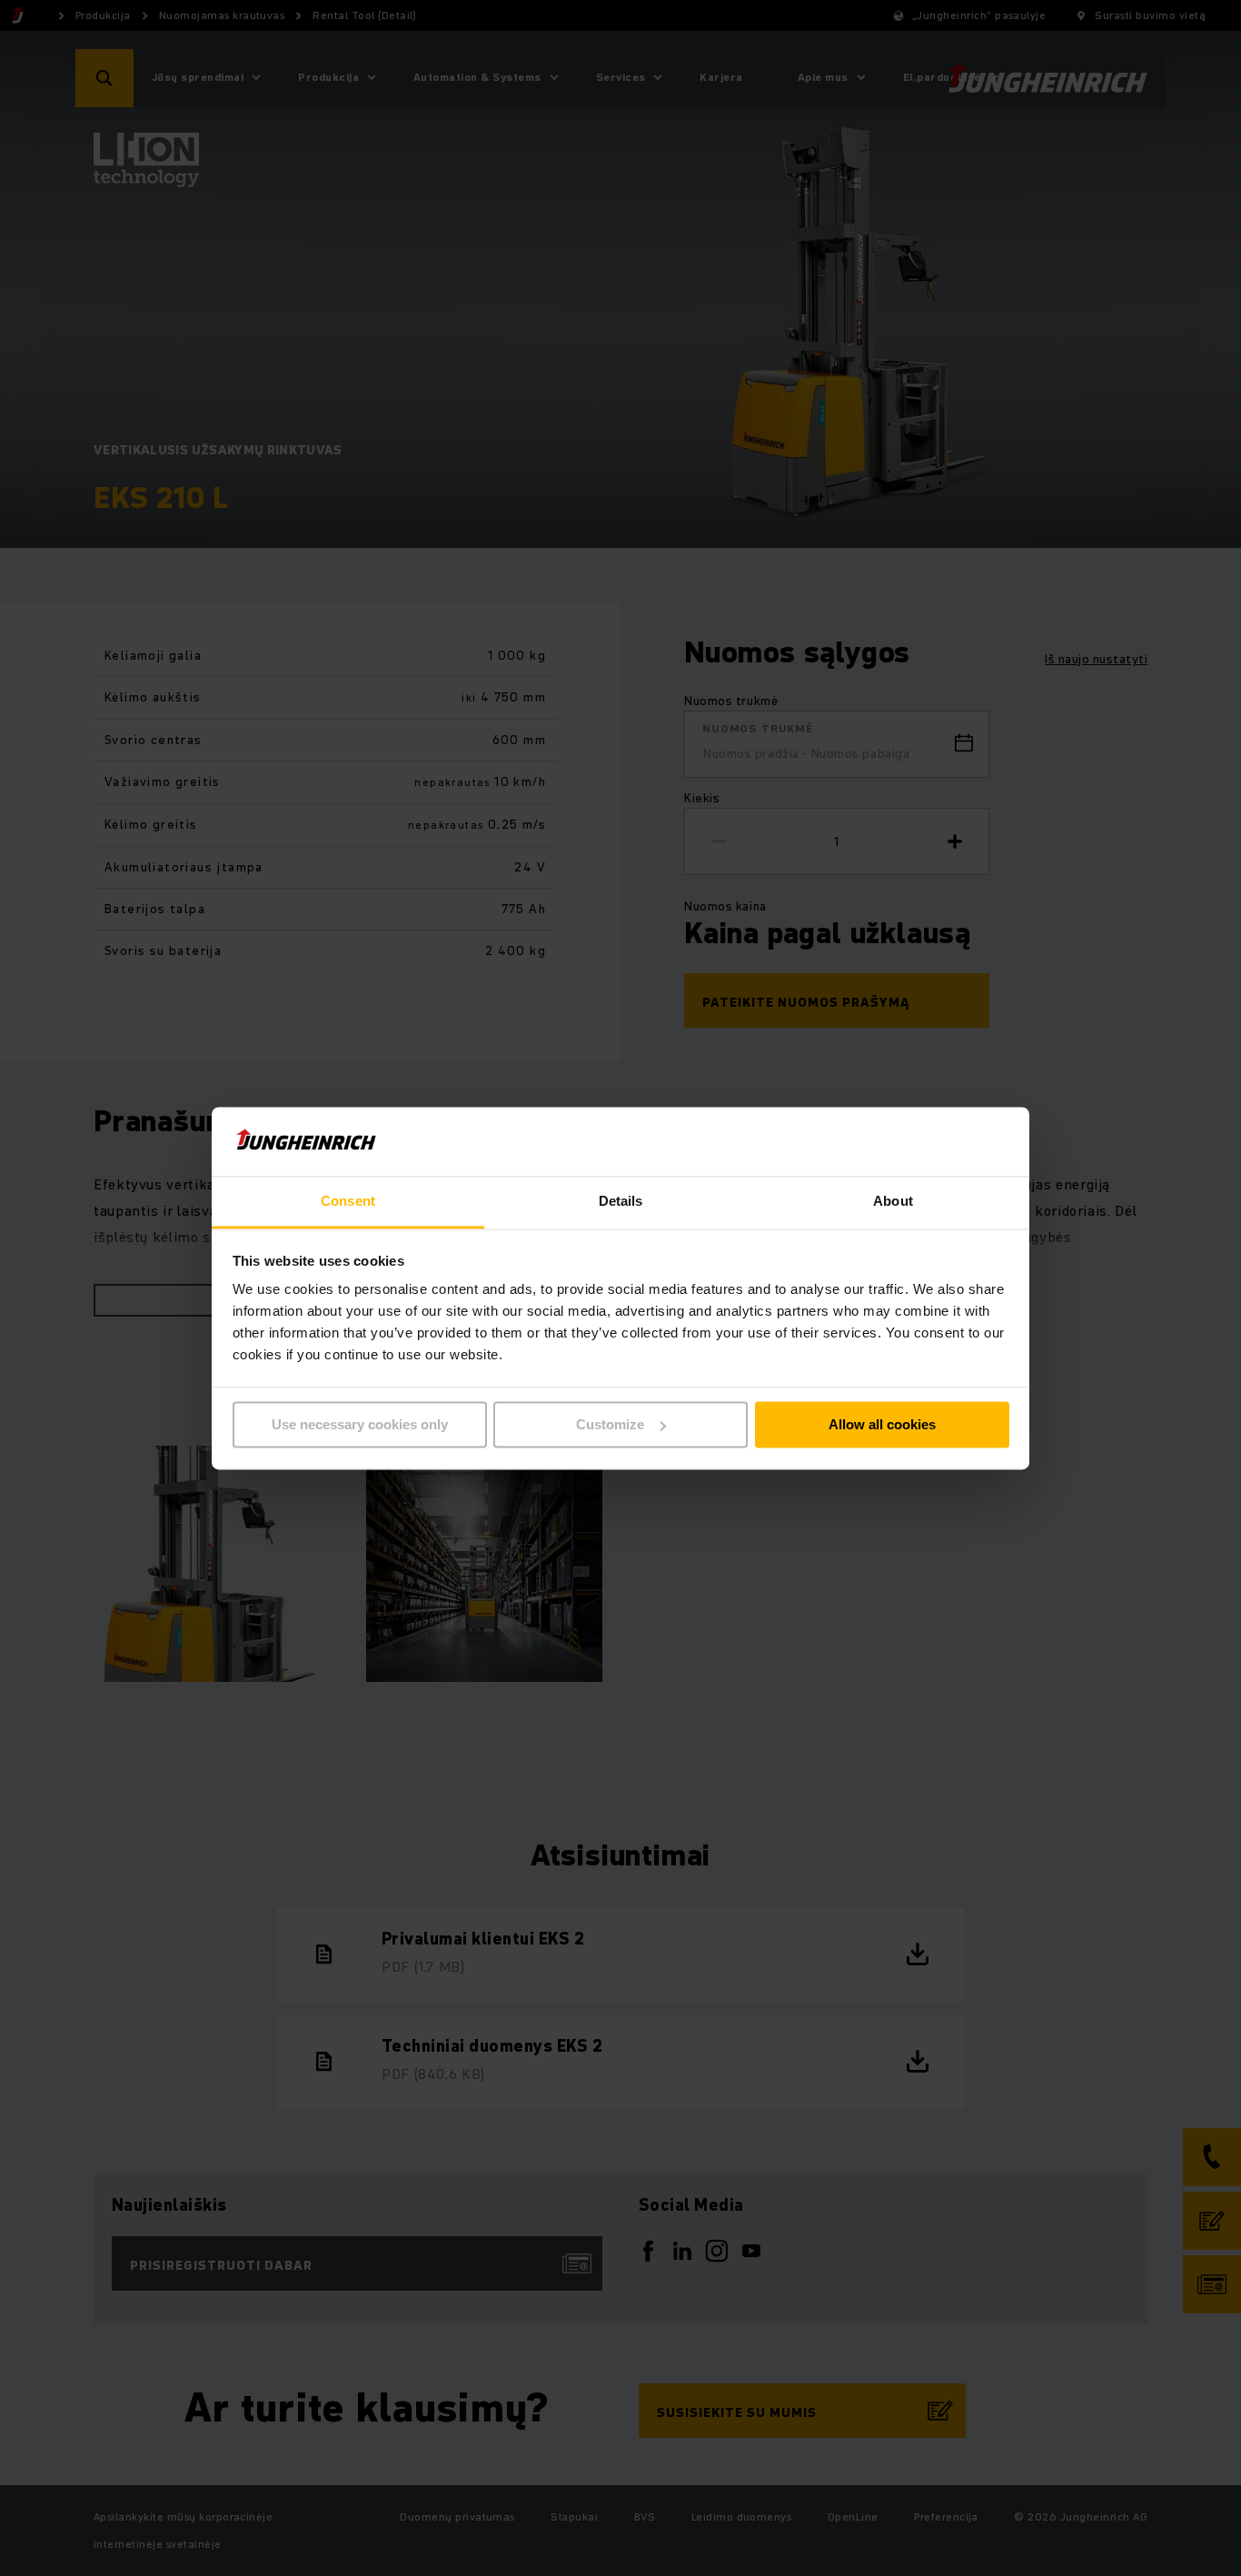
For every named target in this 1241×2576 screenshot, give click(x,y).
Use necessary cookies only (360, 1424)
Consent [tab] (348, 1202)
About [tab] (893, 1202)
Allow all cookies (882, 1424)
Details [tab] (621, 1202)
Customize (610, 1424)
